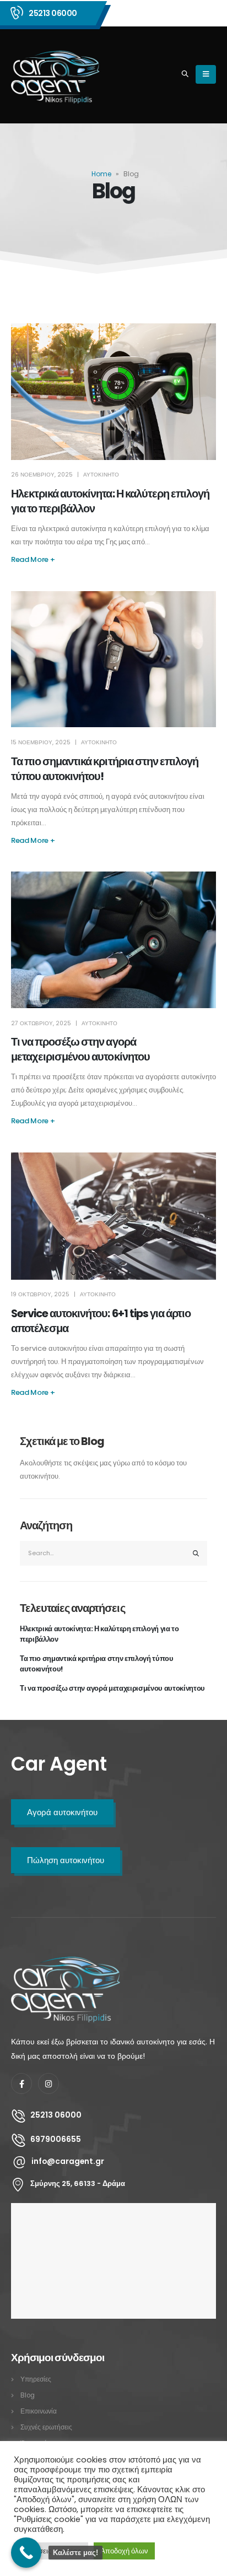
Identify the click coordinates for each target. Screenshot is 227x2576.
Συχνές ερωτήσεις (46, 2427)
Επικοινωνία (39, 2411)
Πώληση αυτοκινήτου (66, 1860)
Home (101, 174)
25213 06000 (53, 13)
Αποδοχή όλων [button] (124, 2551)
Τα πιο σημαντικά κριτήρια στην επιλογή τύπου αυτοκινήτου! (97, 1664)
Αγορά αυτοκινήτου (62, 1812)
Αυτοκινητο (101, 475)
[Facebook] (21, 2083)
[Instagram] (48, 2083)
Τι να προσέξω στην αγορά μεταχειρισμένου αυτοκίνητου (80, 1049)
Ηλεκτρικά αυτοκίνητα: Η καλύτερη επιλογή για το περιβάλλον (99, 1634)
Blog (28, 2395)
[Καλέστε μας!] (26, 2553)
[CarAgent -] (56, 75)
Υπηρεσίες (36, 2379)
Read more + (33, 559)
